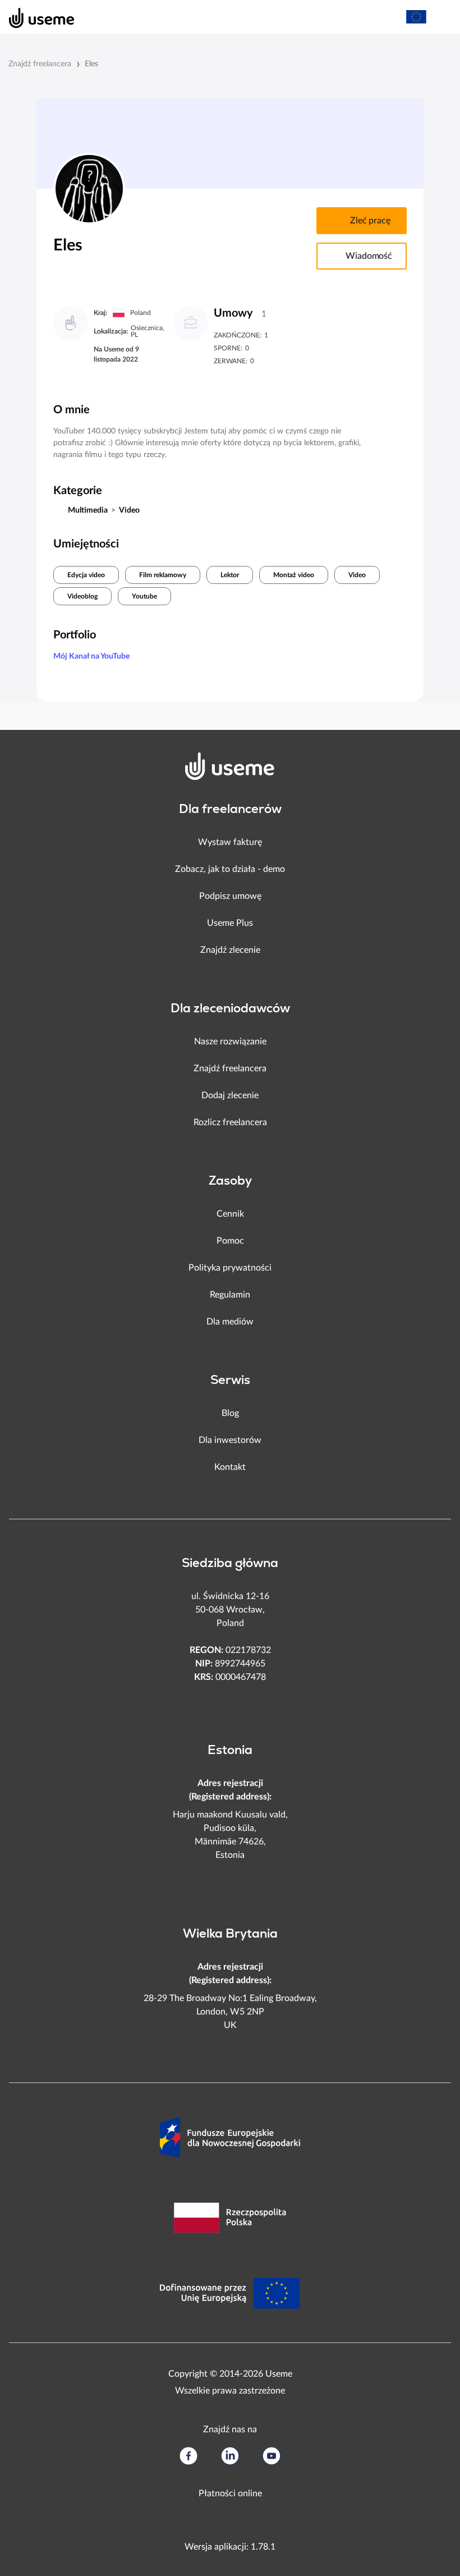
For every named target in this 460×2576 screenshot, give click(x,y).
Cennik (230, 1214)
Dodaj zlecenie (230, 1095)
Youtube (144, 596)
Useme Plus (230, 923)
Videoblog (82, 596)
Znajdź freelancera (40, 64)
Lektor (230, 575)
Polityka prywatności (230, 1268)
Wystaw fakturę (230, 842)
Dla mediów (230, 1322)
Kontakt (230, 1467)
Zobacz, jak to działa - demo (230, 869)
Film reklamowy (163, 575)
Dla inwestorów (230, 1440)
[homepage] (36, 17)
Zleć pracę (370, 221)
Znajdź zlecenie (230, 950)
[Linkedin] (230, 2456)
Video (129, 510)
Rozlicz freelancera (230, 1122)
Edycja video (86, 575)
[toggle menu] (441, 17)
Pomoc (230, 1241)
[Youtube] (272, 2456)
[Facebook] (188, 2456)
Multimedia (88, 510)
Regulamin (230, 1295)
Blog (230, 1413)
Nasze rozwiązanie (230, 1042)
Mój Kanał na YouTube (91, 656)
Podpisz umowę (230, 896)
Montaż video (294, 575)
